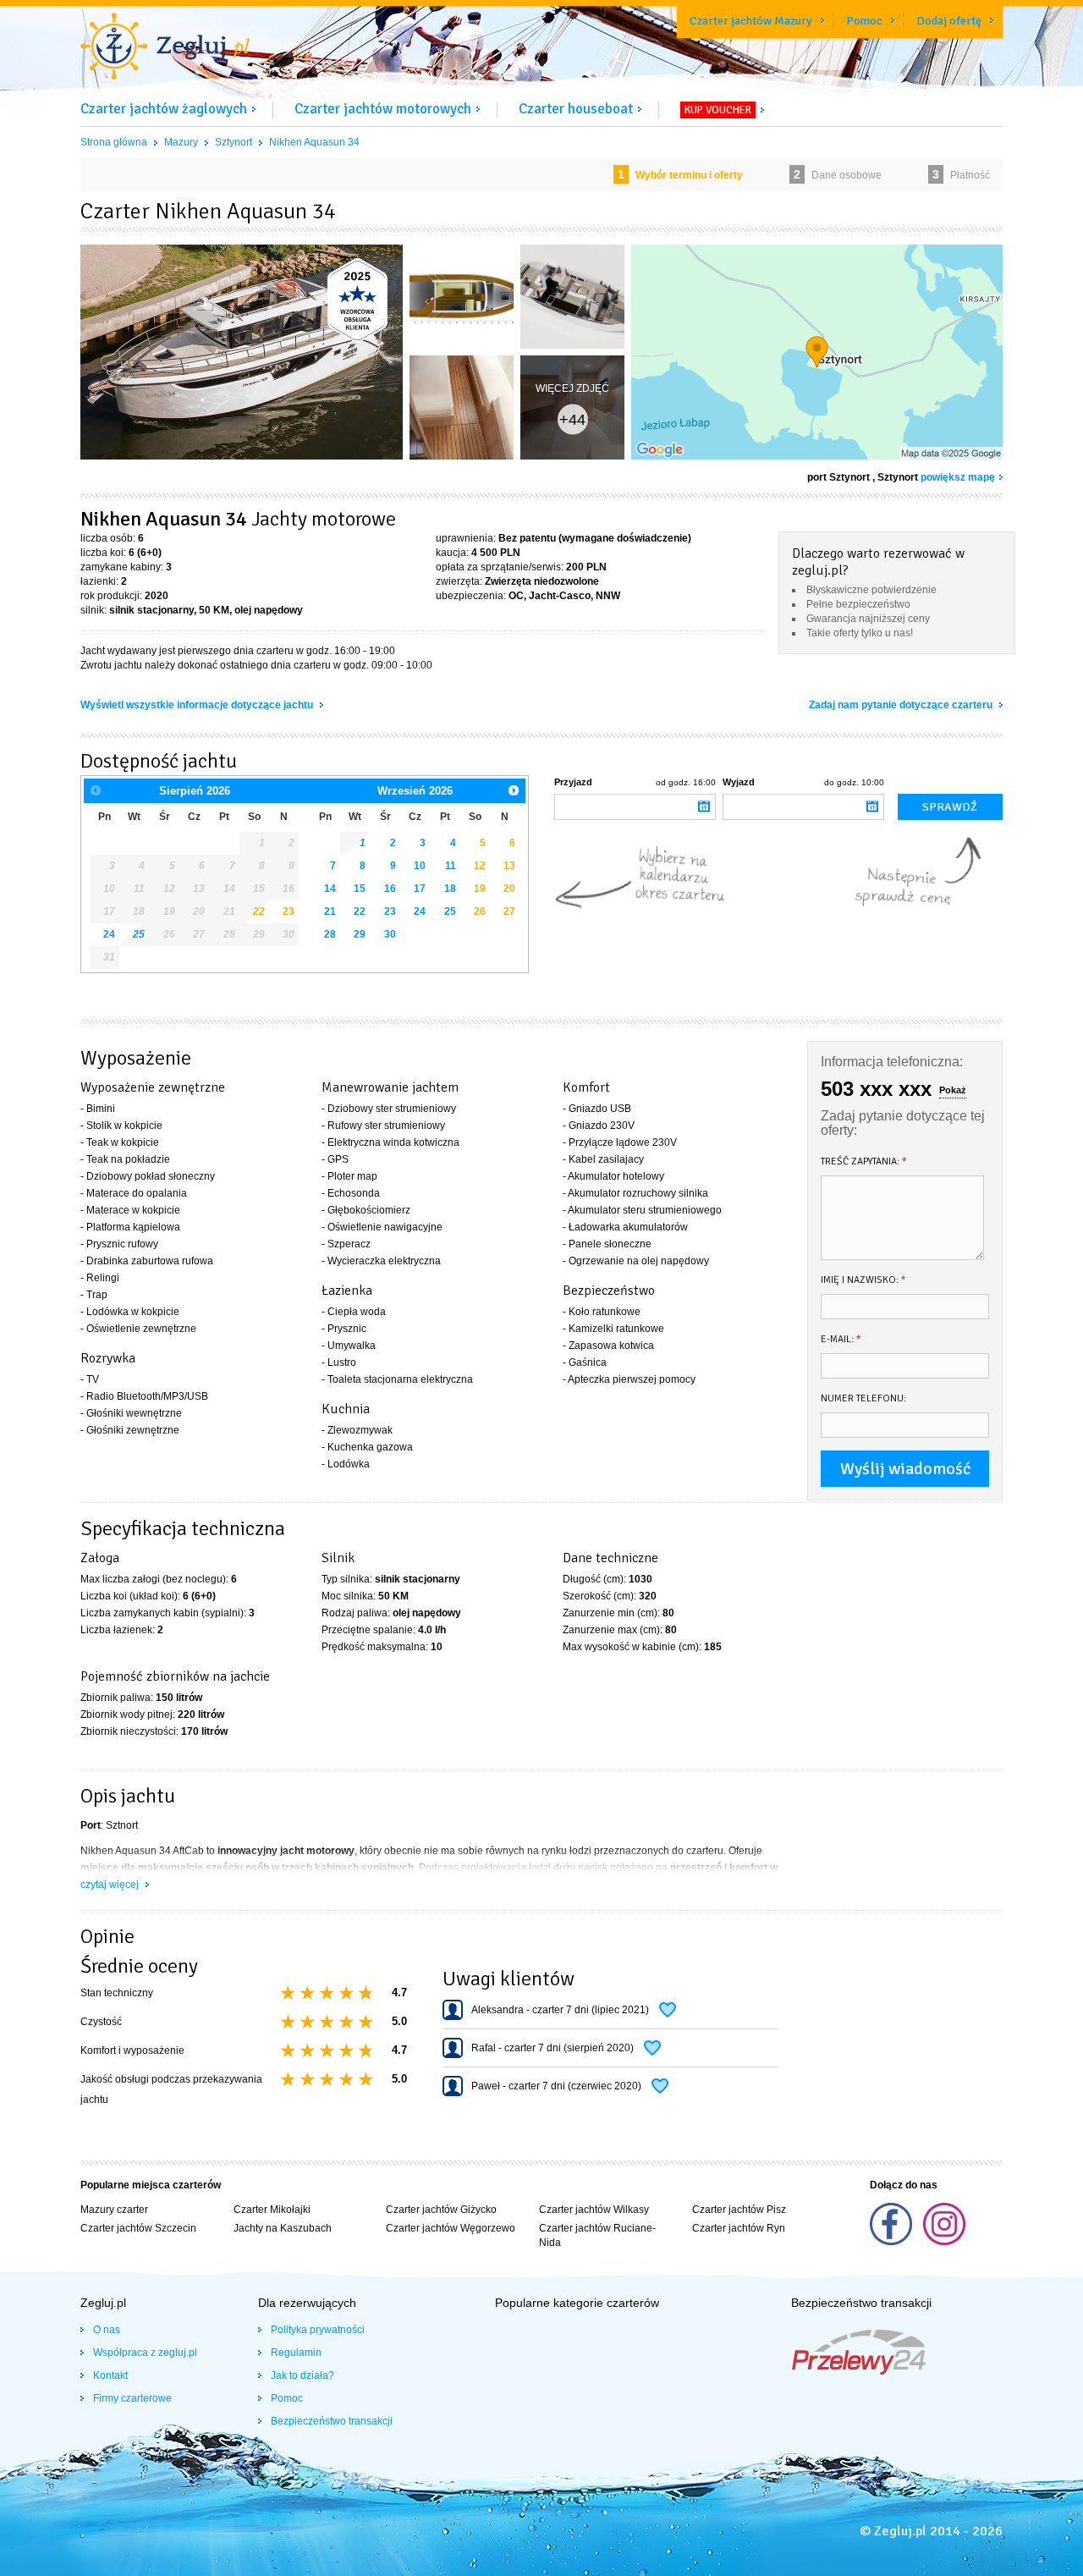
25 (139, 934)
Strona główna (114, 142)
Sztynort (234, 142)
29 (360, 934)
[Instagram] (944, 2242)
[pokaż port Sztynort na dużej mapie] (817, 355)
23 (289, 911)
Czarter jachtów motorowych (383, 109)
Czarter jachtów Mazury (751, 21)
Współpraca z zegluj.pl (145, 2353)
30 (390, 934)
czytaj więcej (111, 1885)
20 (509, 889)
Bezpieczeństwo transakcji (332, 2421)
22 (259, 911)
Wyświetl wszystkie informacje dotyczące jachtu (198, 705)
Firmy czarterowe (132, 2398)
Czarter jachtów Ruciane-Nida (597, 2235)
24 (109, 934)
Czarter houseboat (576, 109)
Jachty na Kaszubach (283, 2228)
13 (509, 866)
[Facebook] (892, 2242)
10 (420, 866)
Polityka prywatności (318, 2330)
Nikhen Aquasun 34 (314, 142)
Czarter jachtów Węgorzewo (451, 2228)
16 (390, 889)
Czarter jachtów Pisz (739, 2210)
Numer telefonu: (863, 1398)
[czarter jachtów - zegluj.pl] (165, 48)
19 (480, 889)
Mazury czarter (114, 2210)
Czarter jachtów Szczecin (138, 2228)
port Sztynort (838, 477)
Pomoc (864, 21)
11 (451, 866)
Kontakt (110, 2375)
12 (480, 866)
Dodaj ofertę (949, 21)
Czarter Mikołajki (272, 2210)
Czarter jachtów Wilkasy (594, 2210)
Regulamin (296, 2353)
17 (420, 889)
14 (330, 889)
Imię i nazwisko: (863, 1280)
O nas (107, 2330)
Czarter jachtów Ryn (739, 2228)
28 (330, 934)
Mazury (181, 142)
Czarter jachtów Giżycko (441, 2210)
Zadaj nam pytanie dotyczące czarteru (902, 705)
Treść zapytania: (864, 1161)
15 (360, 889)
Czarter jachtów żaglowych (164, 109)
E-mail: (841, 1339)
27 (509, 911)
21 (330, 911)
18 (450, 889)
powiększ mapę (958, 477)
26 (480, 911)
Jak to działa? (302, 2375)
